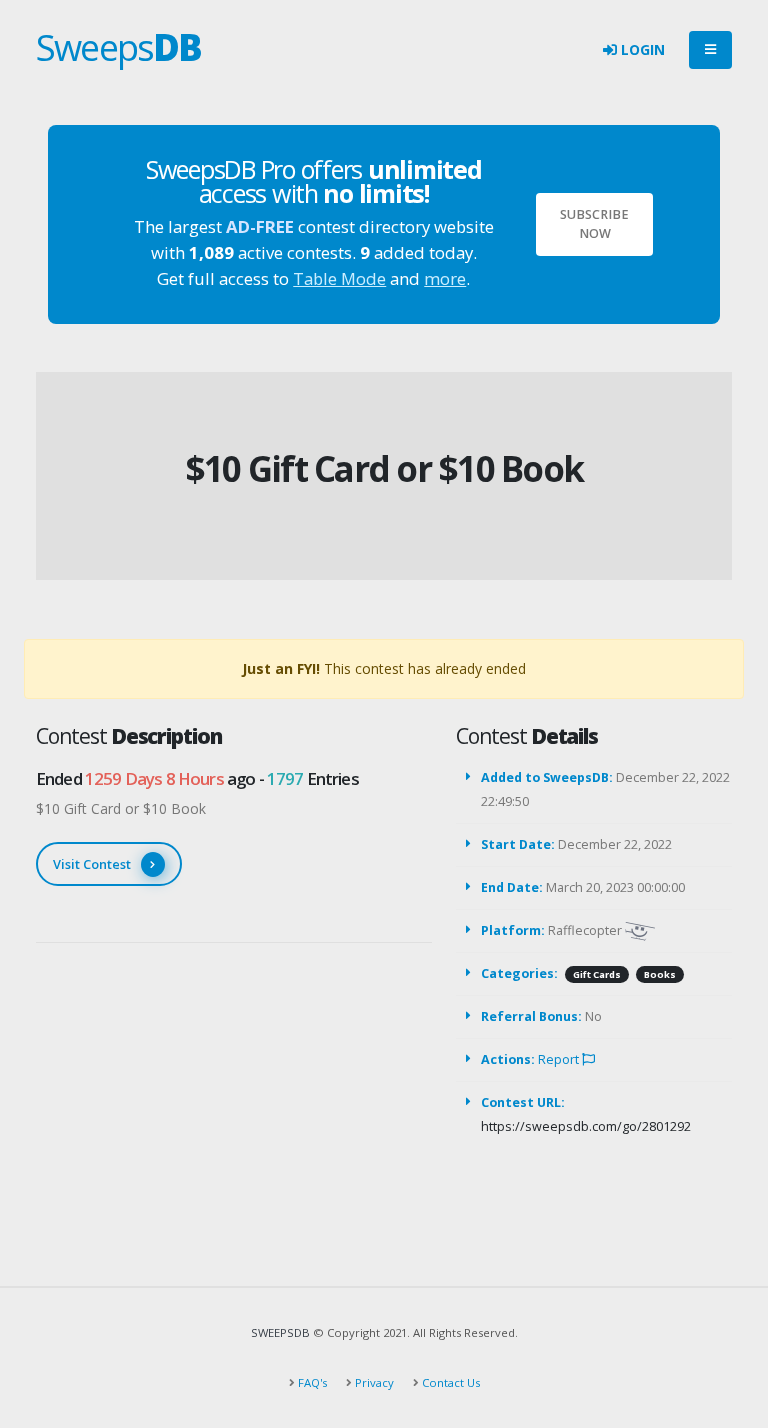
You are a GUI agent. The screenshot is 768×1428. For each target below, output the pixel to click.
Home (344, 435)
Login (641, 49)
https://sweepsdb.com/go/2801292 (586, 1126)
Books (660, 974)
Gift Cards (597, 974)
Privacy (373, 1382)
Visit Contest (92, 864)
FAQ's (311, 1382)
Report (560, 1059)
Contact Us (449, 1382)
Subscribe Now (594, 224)
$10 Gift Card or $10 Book (384, 468)
